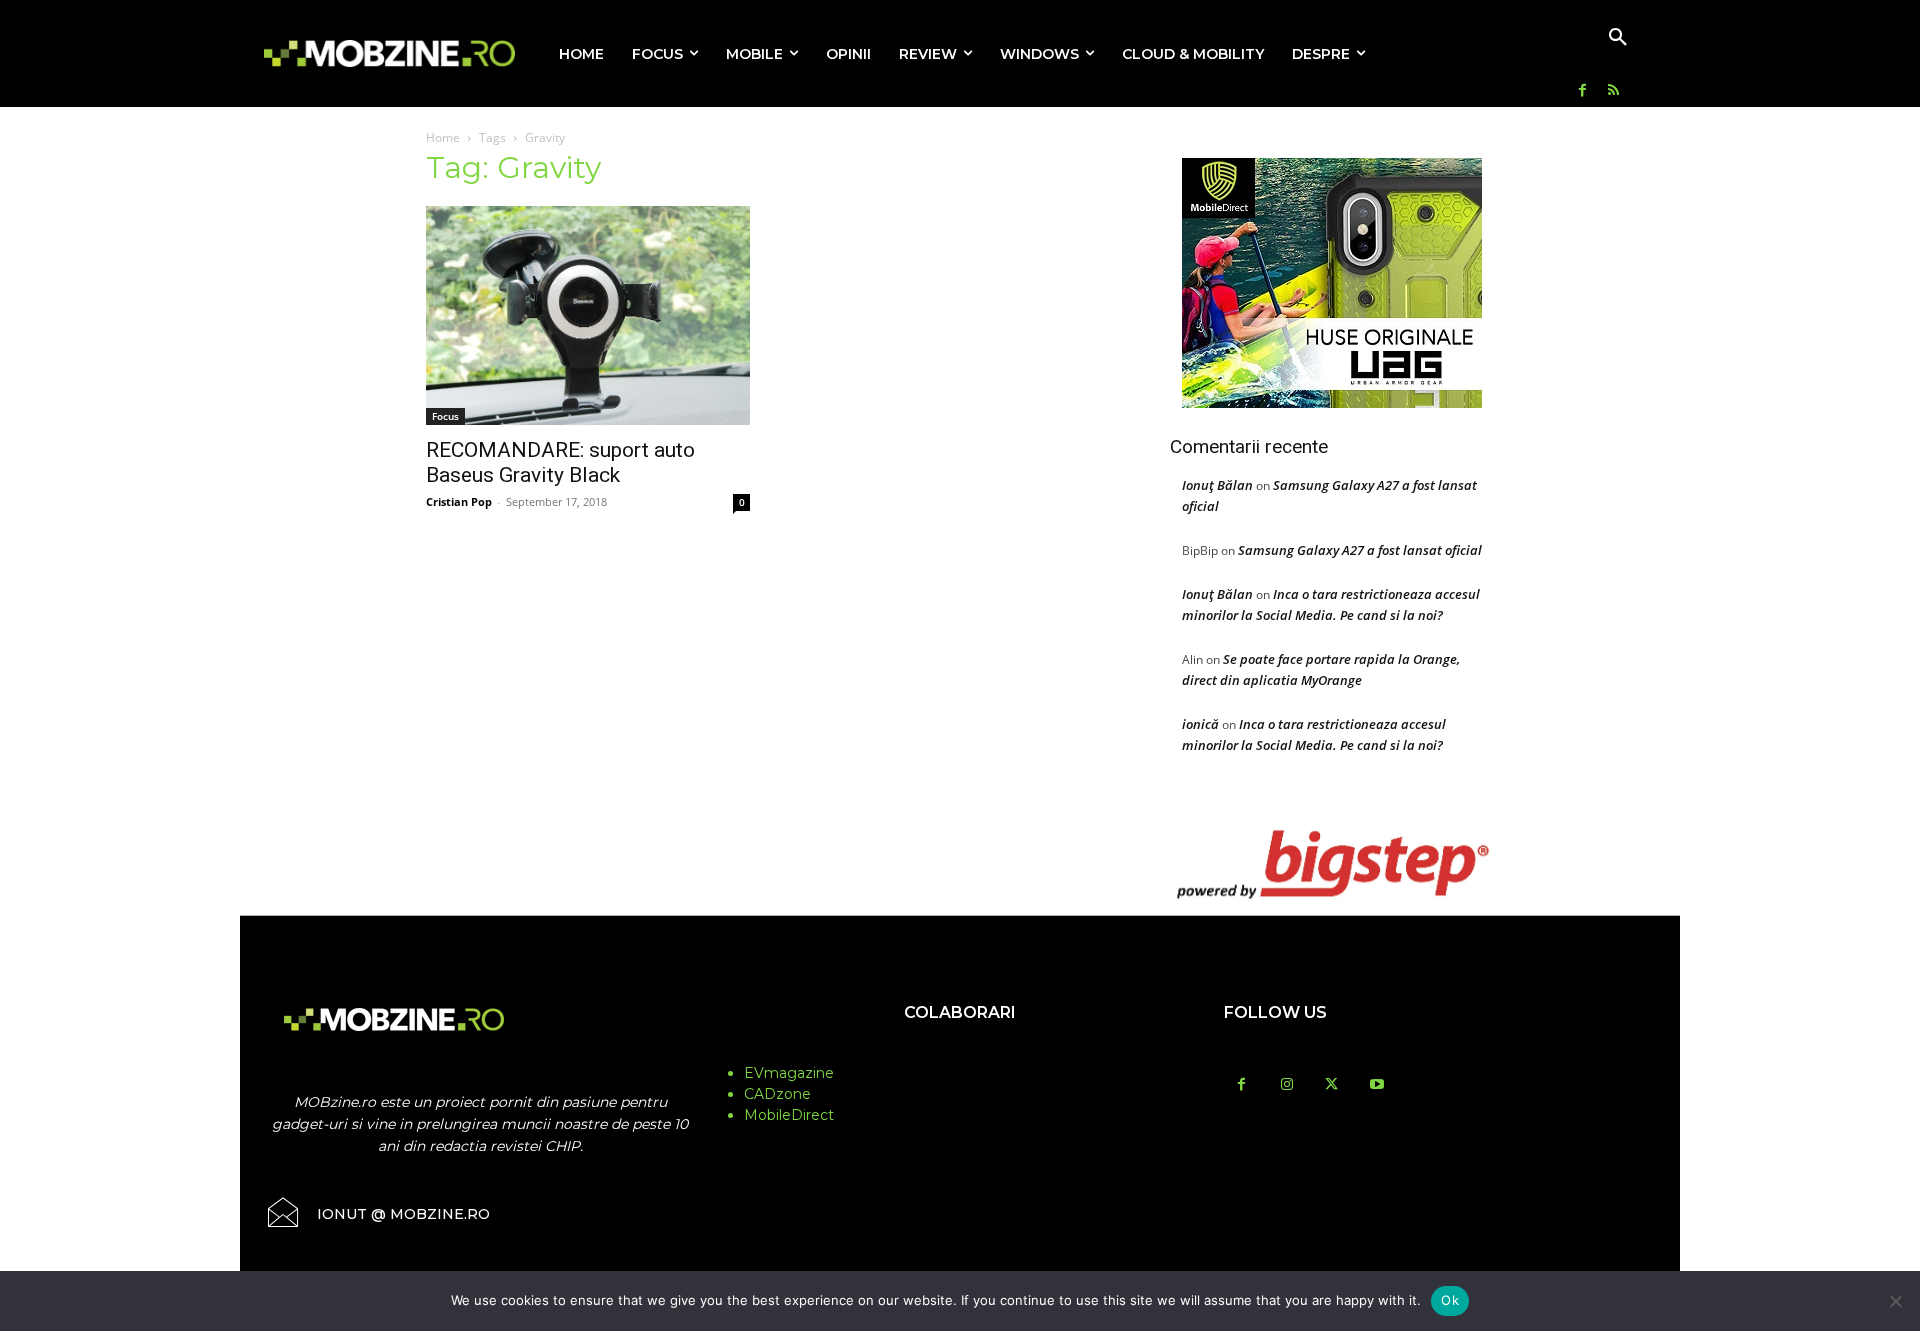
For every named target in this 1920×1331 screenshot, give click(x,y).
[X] (1331, 1085)
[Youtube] (1376, 1085)
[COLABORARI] (960, 1052)
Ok (1450, 1300)
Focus (445, 416)
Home (443, 137)
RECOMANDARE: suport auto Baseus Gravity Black (560, 462)
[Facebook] (1582, 91)
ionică (1200, 724)
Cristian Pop (459, 501)
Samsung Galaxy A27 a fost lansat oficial (1360, 550)
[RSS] (1613, 91)
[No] (1895, 1301)
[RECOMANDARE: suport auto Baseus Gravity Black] (588, 315)
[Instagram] (1286, 1085)
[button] (1618, 38)
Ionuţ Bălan (1217, 485)
